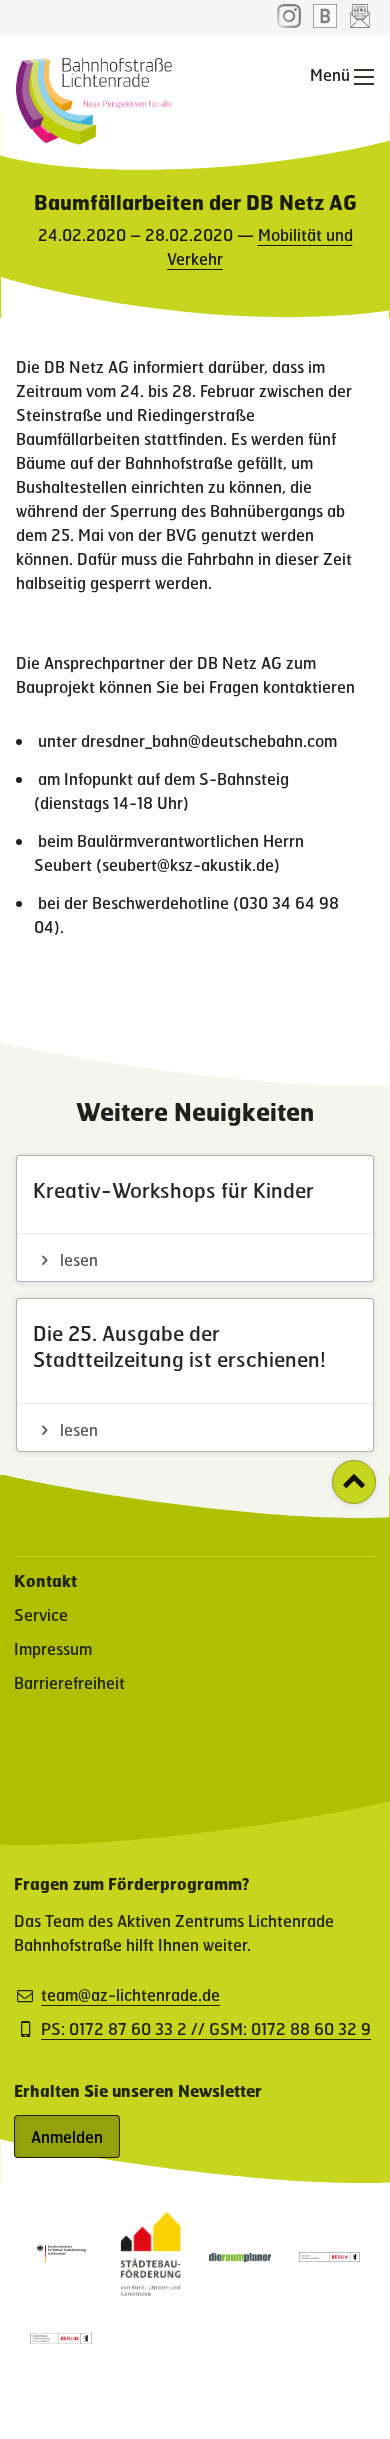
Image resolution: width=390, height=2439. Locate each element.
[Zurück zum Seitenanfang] (354, 1482)
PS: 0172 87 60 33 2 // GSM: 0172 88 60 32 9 (206, 2029)
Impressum (53, 1648)
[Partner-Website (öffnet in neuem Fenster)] (151, 2289)
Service (41, 1614)
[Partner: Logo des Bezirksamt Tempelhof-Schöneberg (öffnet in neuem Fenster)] (330, 2255)
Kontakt (45, 1580)
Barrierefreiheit (69, 1682)
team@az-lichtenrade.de (130, 1995)
